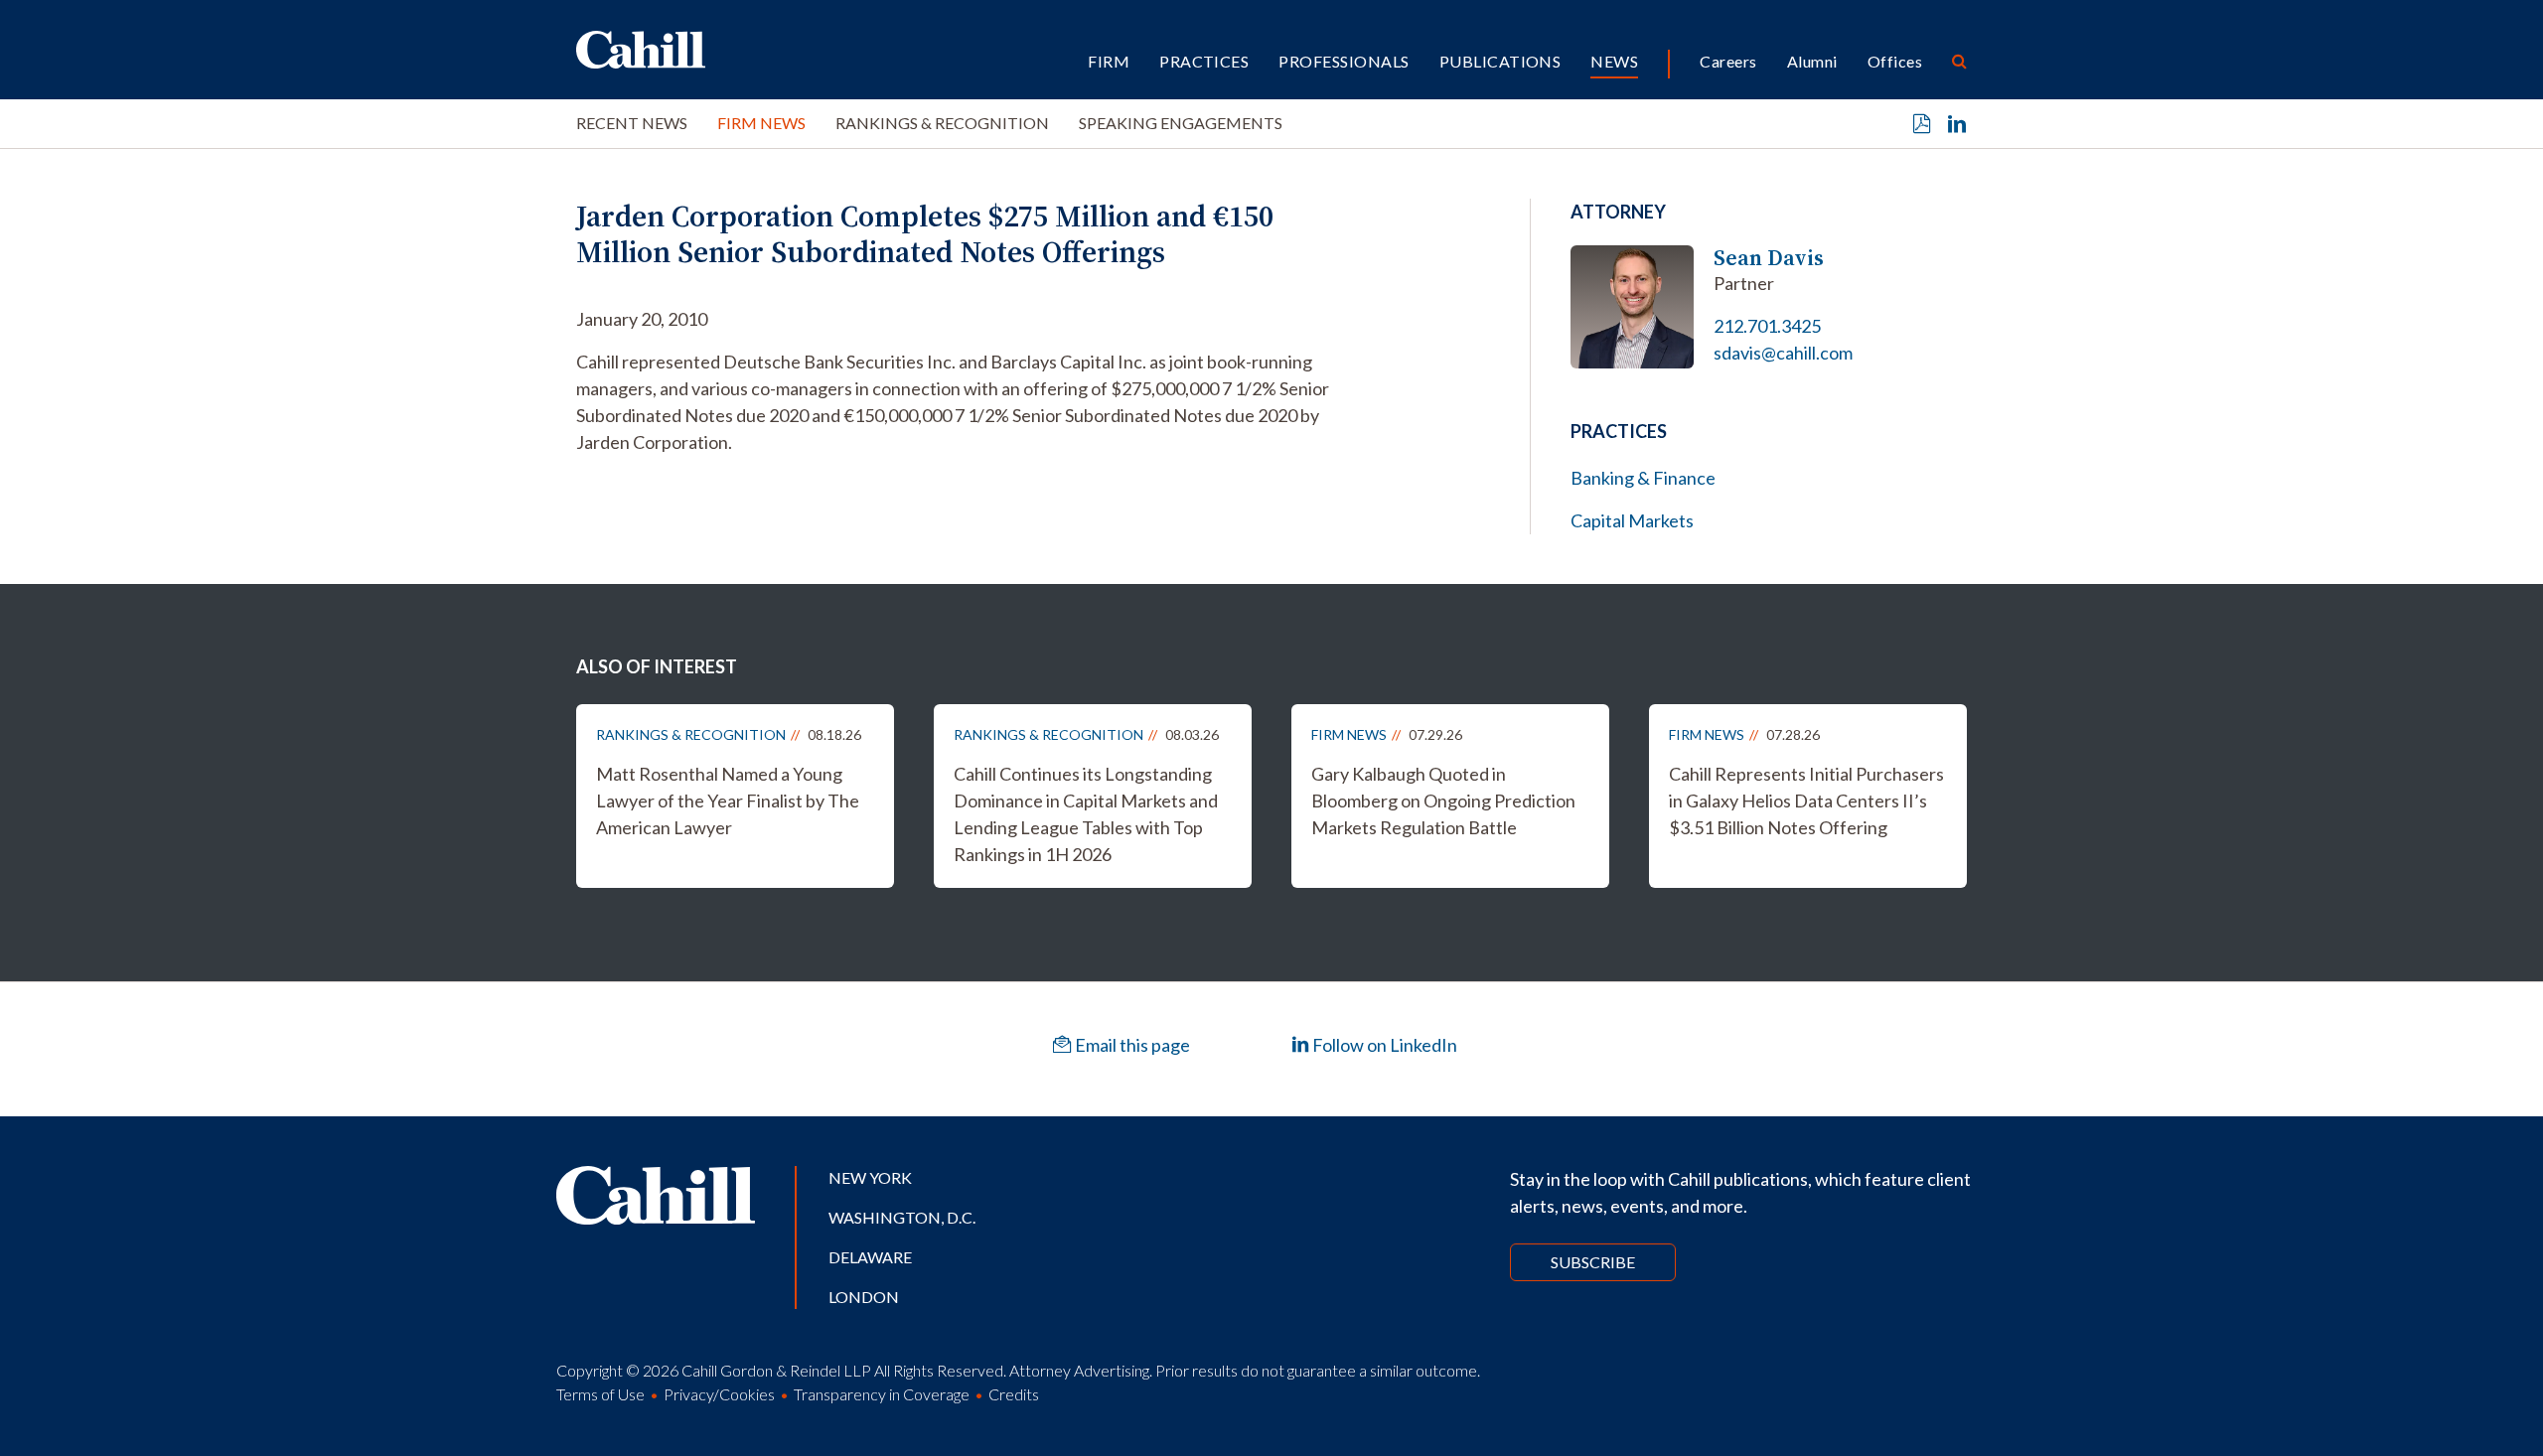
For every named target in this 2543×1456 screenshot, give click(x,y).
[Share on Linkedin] (1957, 124)
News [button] (1614, 61)
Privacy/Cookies (719, 1394)
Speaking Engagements (1181, 123)
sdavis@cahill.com (1783, 353)
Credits (1014, 1394)
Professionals (1344, 61)
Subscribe (1593, 1262)
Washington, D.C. (902, 1217)
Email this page (1131, 1045)
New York (870, 1177)
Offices (1895, 61)
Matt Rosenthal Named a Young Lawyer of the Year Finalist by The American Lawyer (728, 801)
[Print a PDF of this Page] (1922, 124)
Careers (1728, 61)
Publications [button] (1500, 61)
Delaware (870, 1257)
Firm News (761, 123)
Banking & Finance (1643, 478)
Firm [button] (1109, 61)
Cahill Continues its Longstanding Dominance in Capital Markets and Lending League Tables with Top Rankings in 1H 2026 (1086, 814)
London (864, 1297)
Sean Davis (1769, 258)
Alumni (1812, 61)
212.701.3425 (1767, 326)
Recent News (632, 123)
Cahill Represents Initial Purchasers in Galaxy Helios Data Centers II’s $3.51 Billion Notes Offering (1806, 801)
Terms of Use (600, 1394)
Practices (1204, 61)
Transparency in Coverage (882, 1394)
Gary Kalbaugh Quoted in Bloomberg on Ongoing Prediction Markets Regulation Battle (1443, 801)
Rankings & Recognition (942, 123)
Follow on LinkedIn (1383, 1045)
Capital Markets (1632, 520)
